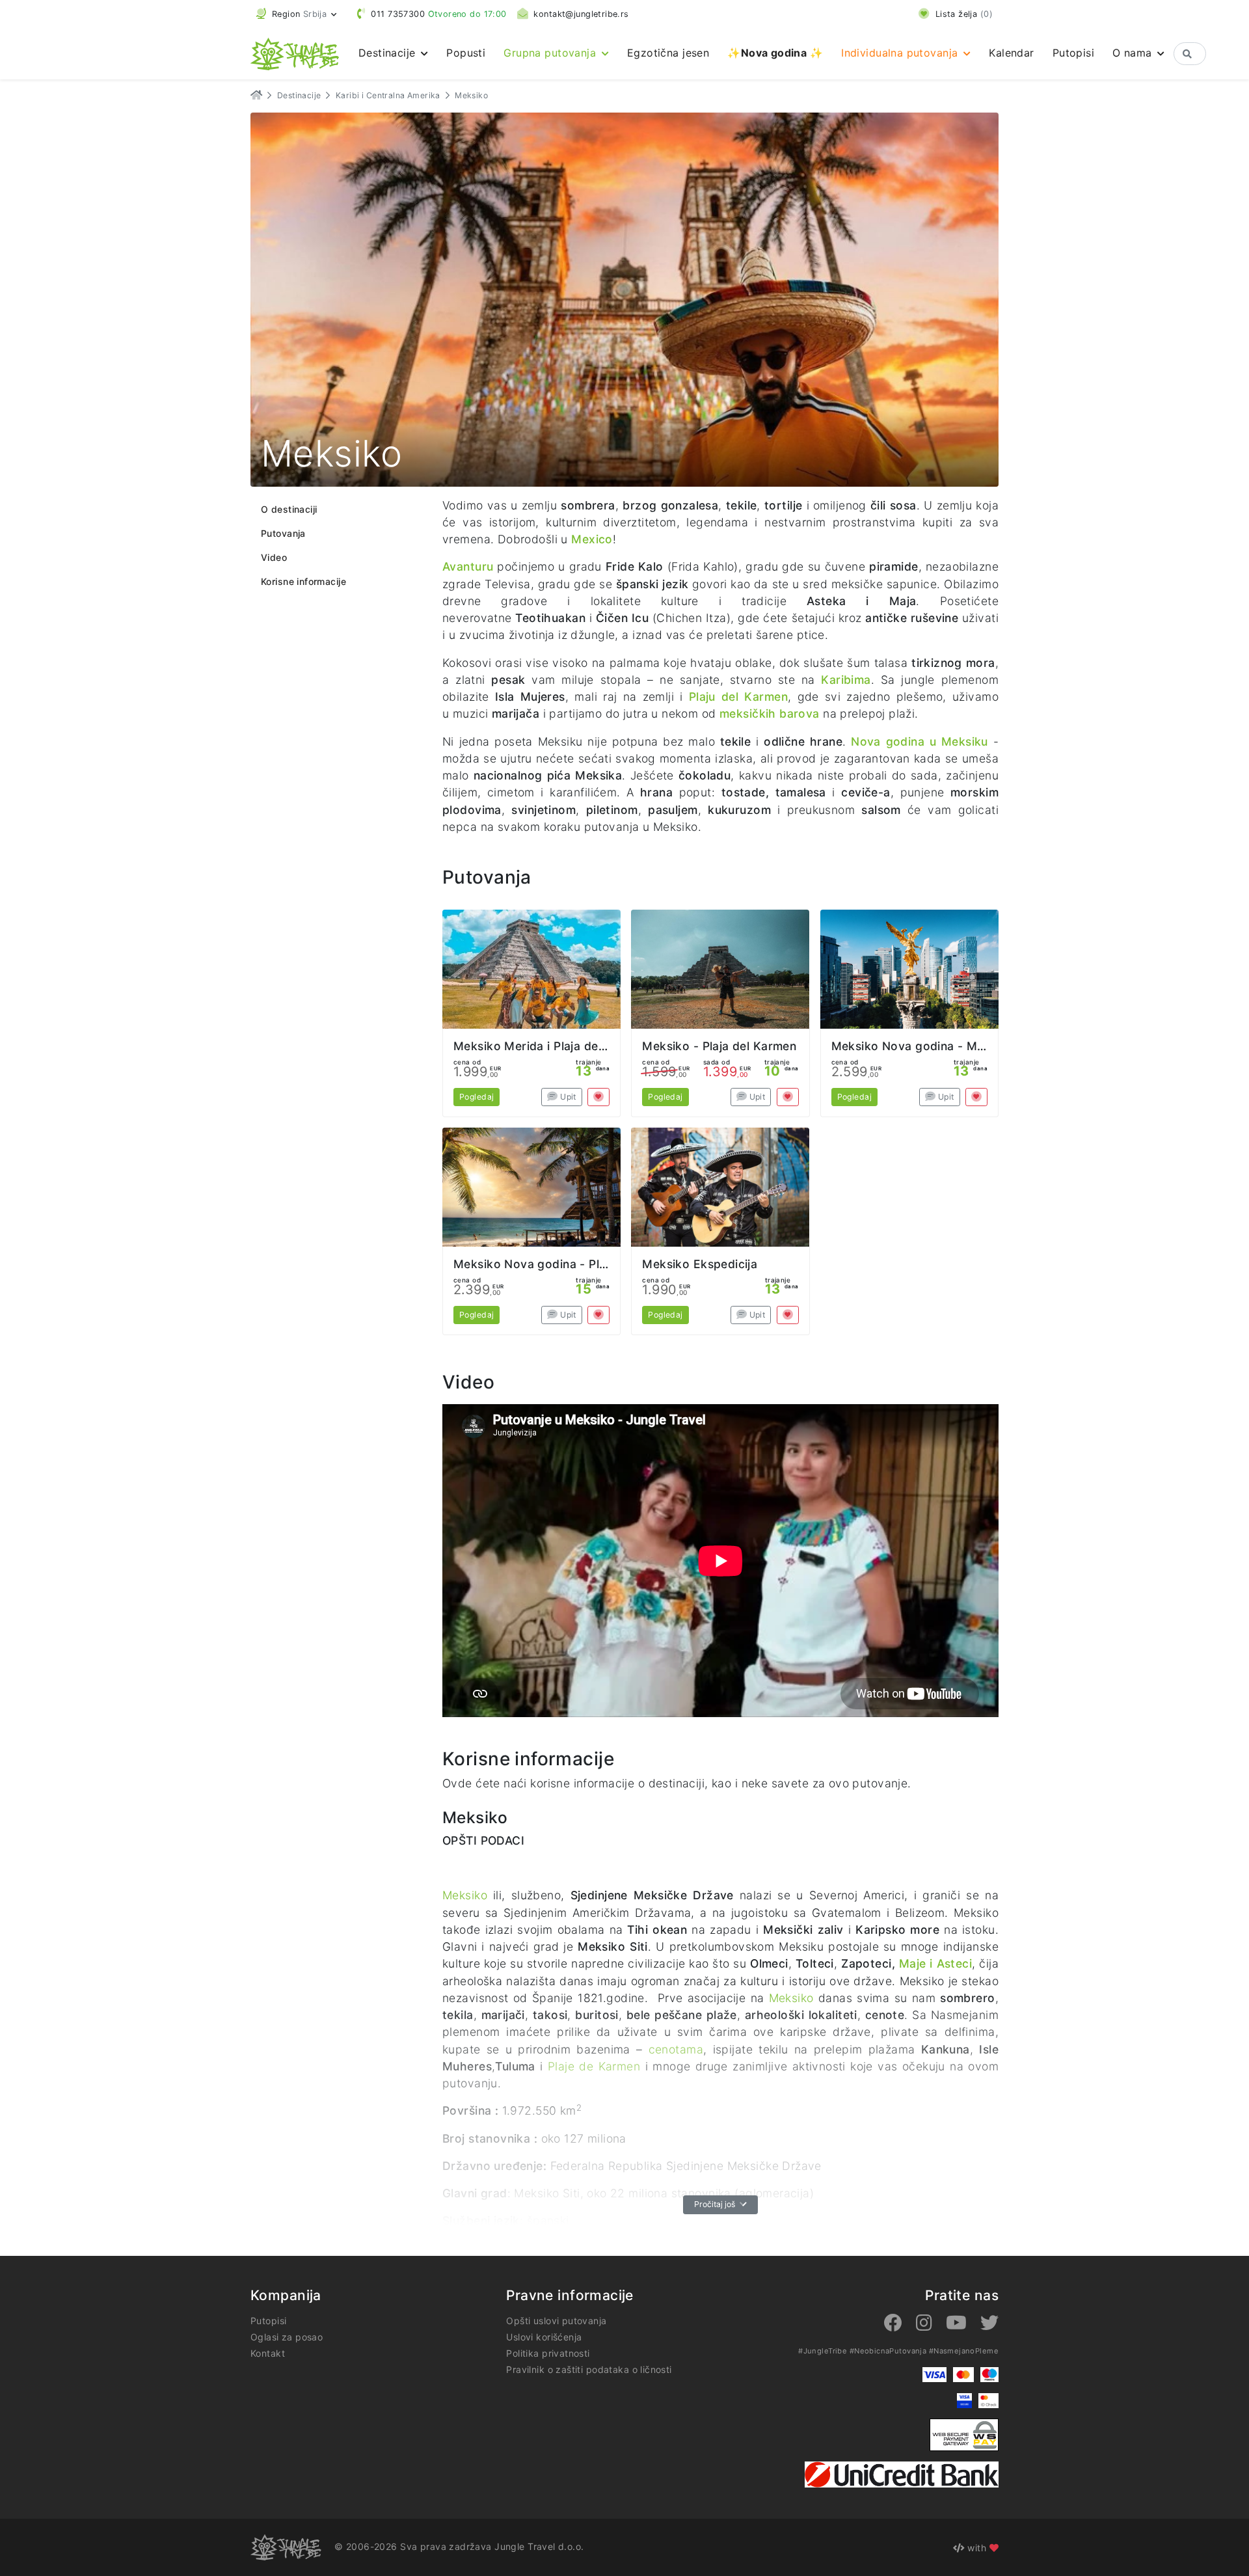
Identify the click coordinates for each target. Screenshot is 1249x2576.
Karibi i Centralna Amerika (388, 95)
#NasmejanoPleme (964, 2351)
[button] (297, 14)
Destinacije (299, 95)
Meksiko (465, 1895)
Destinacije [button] (389, 53)
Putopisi (1073, 53)
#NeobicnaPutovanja (888, 2351)
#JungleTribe (823, 2351)
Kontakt (268, 2353)
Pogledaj (477, 1097)
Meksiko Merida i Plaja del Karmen (551, 1046)
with (977, 2548)
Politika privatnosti (548, 2353)
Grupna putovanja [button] (551, 53)
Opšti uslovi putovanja (556, 2321)
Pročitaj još (716, 2204)
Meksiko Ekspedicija (700, 1264)
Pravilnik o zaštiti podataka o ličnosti (589, 2369)
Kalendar (1011, 53)
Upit (567, 1097)
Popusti (466, 53)
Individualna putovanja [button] (901, 53)
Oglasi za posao (287, 2337)
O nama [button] (1134, 53)
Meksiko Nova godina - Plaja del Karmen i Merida (593, 1264)
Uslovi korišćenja (544, 2337)
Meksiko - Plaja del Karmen (719, 1046)
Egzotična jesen (668, 53)
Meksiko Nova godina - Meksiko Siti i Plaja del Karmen (986, 1046)
